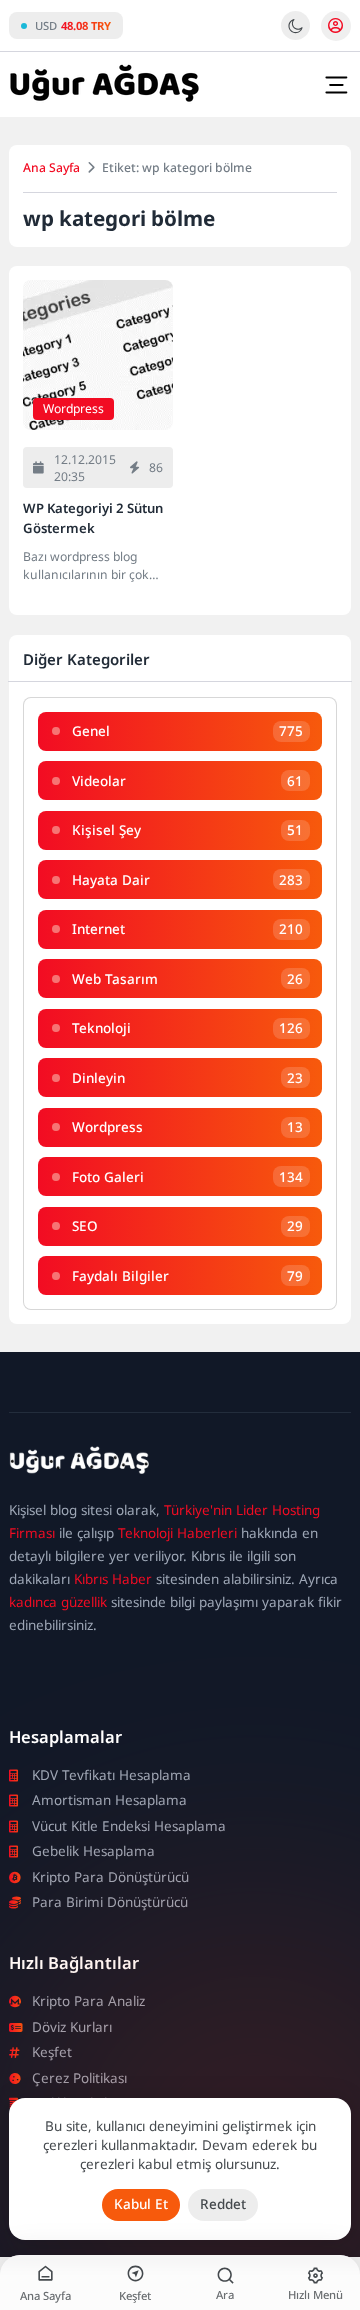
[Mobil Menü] (336, 85)
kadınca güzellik (58, 1602)
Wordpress (73, 408)
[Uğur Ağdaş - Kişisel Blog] (104, 85)
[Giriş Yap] (336, 26)
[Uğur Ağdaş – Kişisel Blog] (179, 1463)
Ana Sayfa (51, 167)
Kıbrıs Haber (113, 1579)
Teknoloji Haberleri (177, 1533)
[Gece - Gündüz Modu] (295, 35)
